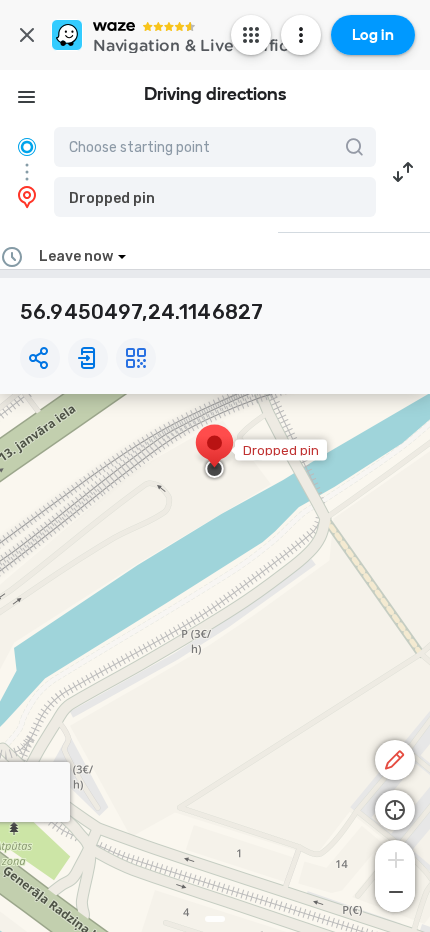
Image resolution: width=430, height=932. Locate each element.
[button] (215, 197)
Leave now (76, 256)
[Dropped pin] (214, 453)
